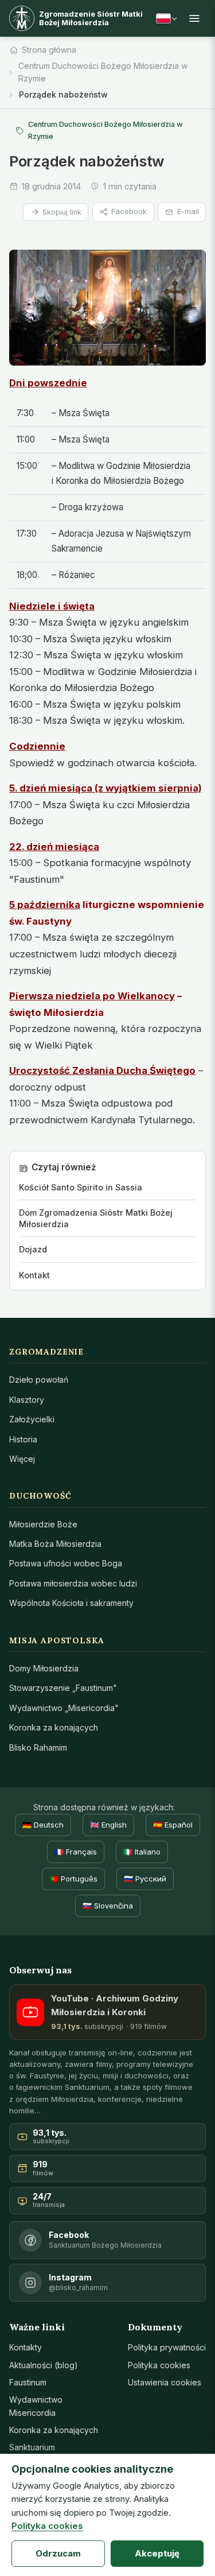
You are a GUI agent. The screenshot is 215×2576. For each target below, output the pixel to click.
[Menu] (194, 18)
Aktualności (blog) (44, 2365)
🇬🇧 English (108, 1825)
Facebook (129, 212)
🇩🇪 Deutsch (43, 1825)
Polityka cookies (159, 2365)
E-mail (188, 212)
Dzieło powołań (39, 1380)
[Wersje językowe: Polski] (166, 18)
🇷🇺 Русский (145, 1879)
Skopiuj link (62, 212)
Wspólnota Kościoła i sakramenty (71, 1603)
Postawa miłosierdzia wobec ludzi (73, 1583)
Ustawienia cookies (165, 2382)
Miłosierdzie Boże (43, 1524)
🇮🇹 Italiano (142, 1852)
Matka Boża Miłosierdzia (55, 1544)
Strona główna (49, 50)
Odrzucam (58, 2553)
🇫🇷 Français (76, 1852)
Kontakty (26, 2347)
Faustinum (28, 2382)
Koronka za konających (54, 1727)
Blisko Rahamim (38, 1747)
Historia (23, 1439)
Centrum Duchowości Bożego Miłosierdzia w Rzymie (103, 72)
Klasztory (27, 1400)
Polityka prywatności (167, 2347)
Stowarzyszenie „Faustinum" (63, 1688)
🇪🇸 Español (173, 1825)
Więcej (22, 1459)
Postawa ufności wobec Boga (66, 1563)
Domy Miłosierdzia (44, 1668)
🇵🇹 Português (73, 1879)
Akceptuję (157, 2553)
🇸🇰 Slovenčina (108, 1906)
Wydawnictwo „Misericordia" (64, 1708)
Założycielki (32, 1419)
